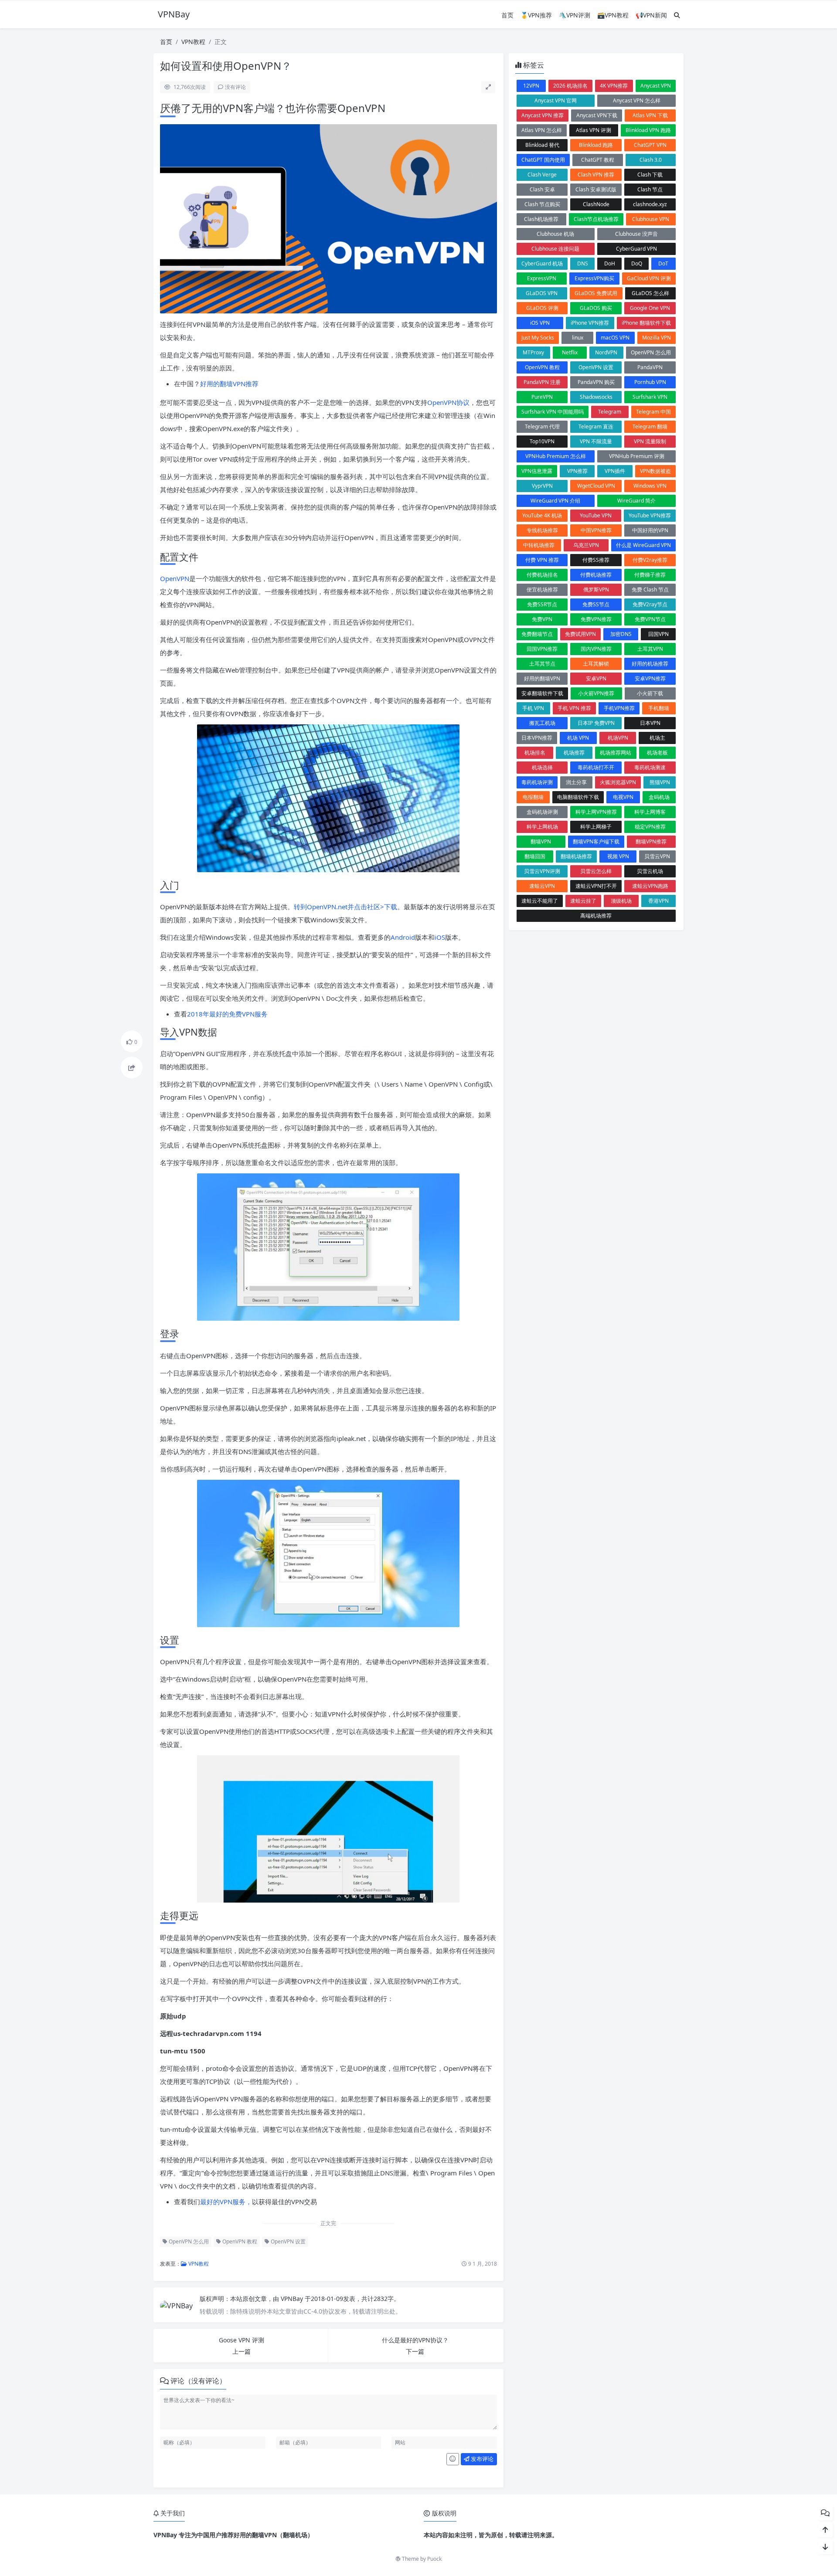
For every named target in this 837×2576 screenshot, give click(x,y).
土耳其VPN (650, 649)
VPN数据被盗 (655, 471)
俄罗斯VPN (596, 590)
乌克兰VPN (586, 545)
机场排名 (535, 753)
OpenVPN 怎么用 (188, 2241)
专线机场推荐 (542, 530)
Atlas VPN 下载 (650, 115)
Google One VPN (650, 308)
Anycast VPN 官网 (556, 100)
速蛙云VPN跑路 (650, 886)
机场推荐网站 (616, 753)
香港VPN (658, 901)
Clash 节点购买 (542, 204)
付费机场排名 (542, 575)
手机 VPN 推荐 (574, 708)
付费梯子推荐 (650, 575)
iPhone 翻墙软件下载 (646, 323)
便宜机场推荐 (542, 590)
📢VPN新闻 (651, 15)
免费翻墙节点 (537, 634)
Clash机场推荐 (541, 219)
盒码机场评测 (542, 812)
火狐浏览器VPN (618, 782)
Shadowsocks (596, 397)
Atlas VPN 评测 (594, 130)
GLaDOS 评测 (542, 308)
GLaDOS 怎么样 (650, 293)
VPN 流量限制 (650, 441)
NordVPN (606, 352)
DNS (583, 263)
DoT (663, 263)
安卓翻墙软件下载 (542, 693)
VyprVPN (542, 486)
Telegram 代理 (542, 427)
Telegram (610, 412)
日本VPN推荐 (537, 738)
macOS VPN (615, 338)
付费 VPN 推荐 (542, 560)
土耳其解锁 (596, 664)
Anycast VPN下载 (597, 115)
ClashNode (596, 204)
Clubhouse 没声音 (636, 234)
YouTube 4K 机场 (542, 515)
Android (403, 937)
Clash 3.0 (651, 160)
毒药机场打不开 (596, 767)
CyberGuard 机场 (542, 263)
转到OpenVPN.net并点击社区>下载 (345, 907)
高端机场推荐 (596, 916)
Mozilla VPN (657, 338)
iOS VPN (540, 323)
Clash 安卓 (542, 189)
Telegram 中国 (653, 412)
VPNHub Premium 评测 (637, 456)
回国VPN (658, 634)
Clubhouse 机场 (555, 234)
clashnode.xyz (650, 204)
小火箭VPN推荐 (596, 693)
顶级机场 (621, 901)
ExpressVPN (542, 278)
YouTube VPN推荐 (650, 515)
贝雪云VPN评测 (542, 871)
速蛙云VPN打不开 (596, 886)
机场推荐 (574, 753)
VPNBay (293, 2299)
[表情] (453, 2459)
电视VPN (623, 797)
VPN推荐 (577, 471)
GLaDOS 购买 (596, 308)
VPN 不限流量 (596, 441)
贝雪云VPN (657, 856)
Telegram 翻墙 (650, 427)
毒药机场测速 (650, 767)
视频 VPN (618, 856)
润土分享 (576, 782)
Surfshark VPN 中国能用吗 (553, 412)
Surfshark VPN (650, 397)
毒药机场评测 (537, 782)
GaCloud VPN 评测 (649, 278)
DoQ (637, 263)
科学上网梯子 (596, 827)
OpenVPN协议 (448, 402)
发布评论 (481, 2459)
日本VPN (650, 723)
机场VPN (618, 738)
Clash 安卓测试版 (596, 189)
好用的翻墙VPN (542, 678)
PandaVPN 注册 (542, 382)
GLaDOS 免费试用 (596, 293)
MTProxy (533, 352)
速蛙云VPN (542, 886)
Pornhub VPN (650, 382)
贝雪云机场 (650, 871)
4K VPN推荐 (614, 86)
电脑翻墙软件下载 (578, 797)
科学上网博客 (650, 812)
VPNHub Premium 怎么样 (556, 456)
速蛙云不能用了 (540, 901)
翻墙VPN (541, 841)
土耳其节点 (542, 664)
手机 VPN (533, 708)
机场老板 (657, 753)
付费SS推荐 (596, 560)
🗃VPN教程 (613, 15)
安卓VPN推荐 (650, 678)
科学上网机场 (542, 827)
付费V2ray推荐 (650, 560)
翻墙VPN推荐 (651, 841)
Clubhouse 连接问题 (555, 249)
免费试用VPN (580, 634)
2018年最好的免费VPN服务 (227, 1014)
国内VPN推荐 (596, 649)
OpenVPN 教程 (239, 2241)
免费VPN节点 (650, 619)
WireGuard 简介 (636, 501)
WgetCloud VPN (596, 486)
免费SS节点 (596, 604)
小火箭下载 (650, 693)
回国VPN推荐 (542, 649)
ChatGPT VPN (650, 145)
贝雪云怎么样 (596, 871)
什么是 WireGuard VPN (643, 545)
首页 (507, 15)
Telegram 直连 (596, 427)
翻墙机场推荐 (576, 856)
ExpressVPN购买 (594, 278)
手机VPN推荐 (619, 708)
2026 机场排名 (570, 86)
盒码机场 (659, 797)
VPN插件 (615, 471)
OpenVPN (175, 578)
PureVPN (542, 397)
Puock (434, 2559)
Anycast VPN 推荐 (543, 115)
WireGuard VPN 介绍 (555, 501)
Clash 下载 (650, 175)
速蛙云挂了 (583, 901)
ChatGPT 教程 (598, 160)
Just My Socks (538, 338)
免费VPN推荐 (596, 619)
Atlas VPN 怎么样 (542, 130)
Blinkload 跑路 (596, 145)
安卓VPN (596, 678)
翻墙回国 (535, 856)
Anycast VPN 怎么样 (637, 100)
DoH (610, 263)
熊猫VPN (660, 782)
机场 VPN (578, 738)
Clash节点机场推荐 (596, 219)
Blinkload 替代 (542, 145)
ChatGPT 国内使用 (543, 160)
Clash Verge (542, 175)
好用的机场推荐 (650, 664)
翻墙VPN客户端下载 (596, 841)
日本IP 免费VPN (596, 723)
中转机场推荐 (539, 545)
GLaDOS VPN (542, 293)
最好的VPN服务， (226, 2202)
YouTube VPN (596, 515)
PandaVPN (650, 367)
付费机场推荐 (596, 575)
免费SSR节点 (542, 604)
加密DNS (621, 634)
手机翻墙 (659, 708)
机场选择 (542, 767)
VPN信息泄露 (537, 471)
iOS (440, 937)
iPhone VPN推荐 (590, 323)
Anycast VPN (656, 86)
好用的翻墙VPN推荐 (229, 384)
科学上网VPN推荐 (596, 812)
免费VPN (542, 619)
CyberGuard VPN (636, 249)
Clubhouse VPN (651, 219)
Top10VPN (542, 441)
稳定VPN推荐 (650, 827)
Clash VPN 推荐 (596, 175)
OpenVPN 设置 (288, 2241)
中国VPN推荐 (596, 530)
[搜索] (677, 15)
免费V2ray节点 (650, 604)
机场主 (657, 738)
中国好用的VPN (650, 530)
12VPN (531, 86)
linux (578, 338)
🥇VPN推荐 (536, 15)
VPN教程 (193, 42)
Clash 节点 (650, 189)
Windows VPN (650, 486)
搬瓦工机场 (542, 723)
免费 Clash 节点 (650, 590)
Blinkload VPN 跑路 (648, 130)
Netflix (570, 352)
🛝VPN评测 (575, 15)
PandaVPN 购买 (596, 382)
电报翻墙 (533, 797)
